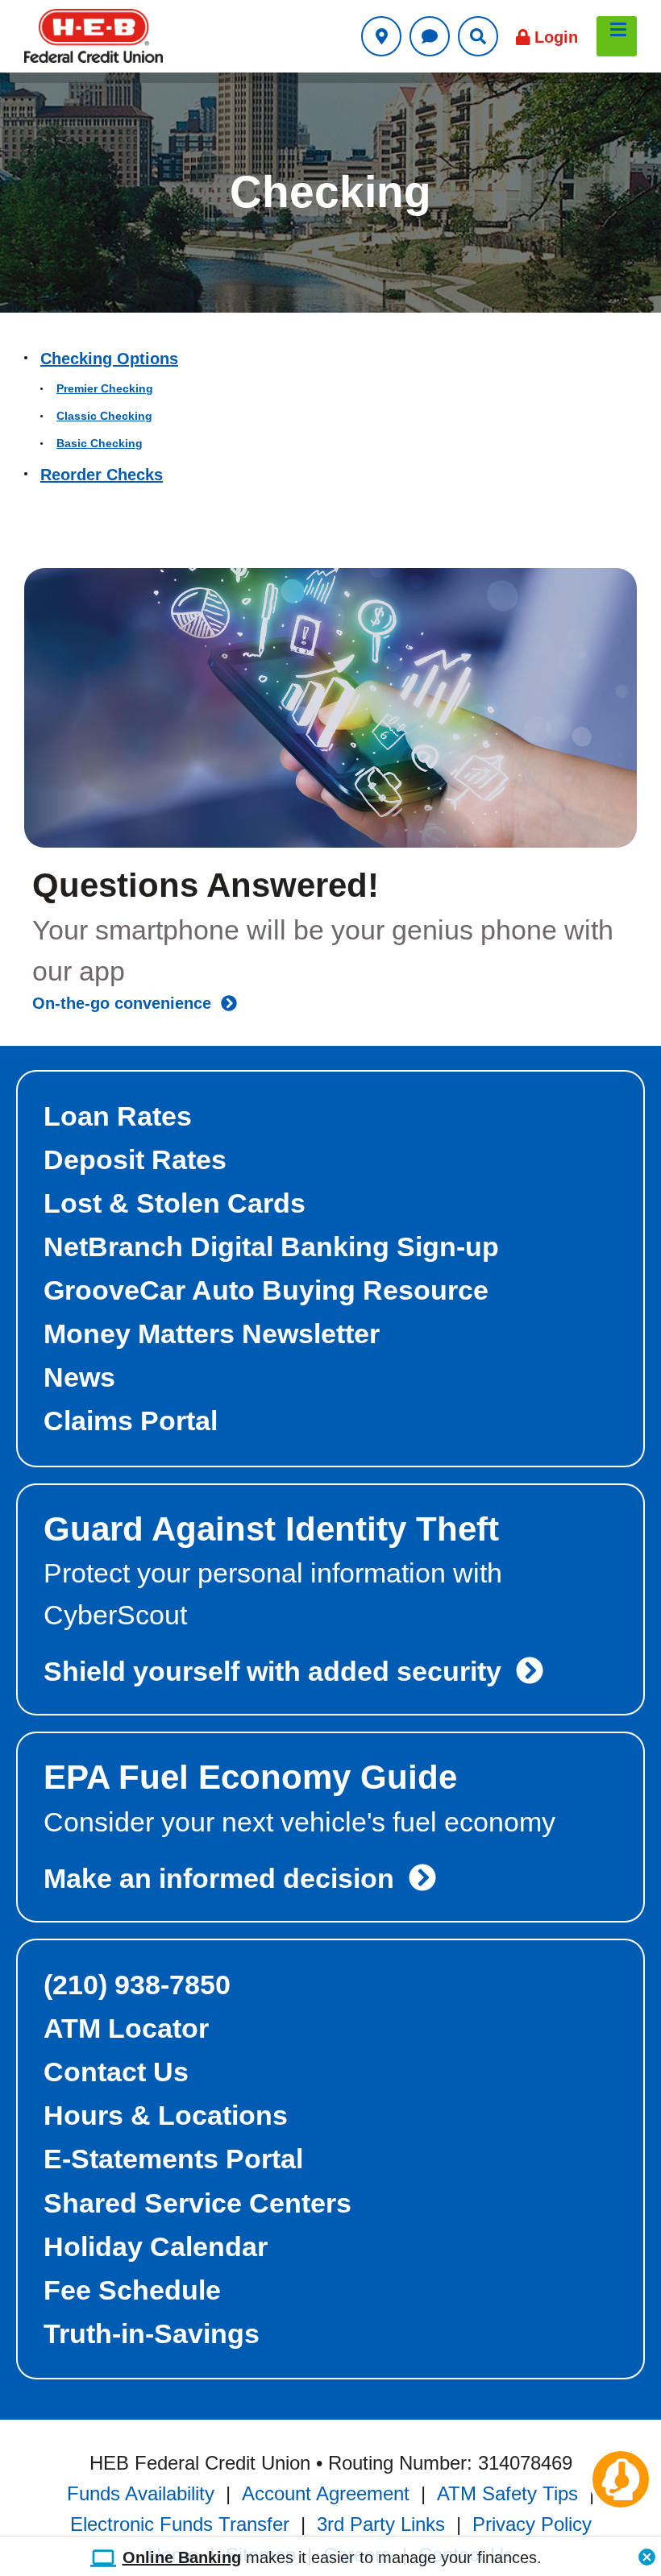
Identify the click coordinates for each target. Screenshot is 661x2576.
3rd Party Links (381, 2523)
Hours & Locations (166, 2115)
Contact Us (116, 2072)
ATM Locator (126, 2028)
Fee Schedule (132, 2290)
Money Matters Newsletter (212, 1334)
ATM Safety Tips (507, 2492)
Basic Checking (100, 443)
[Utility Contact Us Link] (430, 36)
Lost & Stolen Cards (175, 1203)
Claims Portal (131, 1421)
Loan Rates (118, 1116)
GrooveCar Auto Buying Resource (266, 1290)
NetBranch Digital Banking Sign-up (271, 1247)
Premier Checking (105, 388)
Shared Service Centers (197, 2203)
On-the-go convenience (127, 1003)
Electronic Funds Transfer (180, 2523)
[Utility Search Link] (478, 36)
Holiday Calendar (156, 2246)
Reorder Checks (102, 475)
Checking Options (109, 359)
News (79, 1377)
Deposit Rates (135, 1159)
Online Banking (182, 2557)
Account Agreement (326, 2492)
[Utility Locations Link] (381, 36)
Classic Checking (104, 416)
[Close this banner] (647, 2553)
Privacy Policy (532, 2523)
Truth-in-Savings (152, 2333)
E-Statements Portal (173, 2159)
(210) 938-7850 (137, 1985)
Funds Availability (141, 2492)
